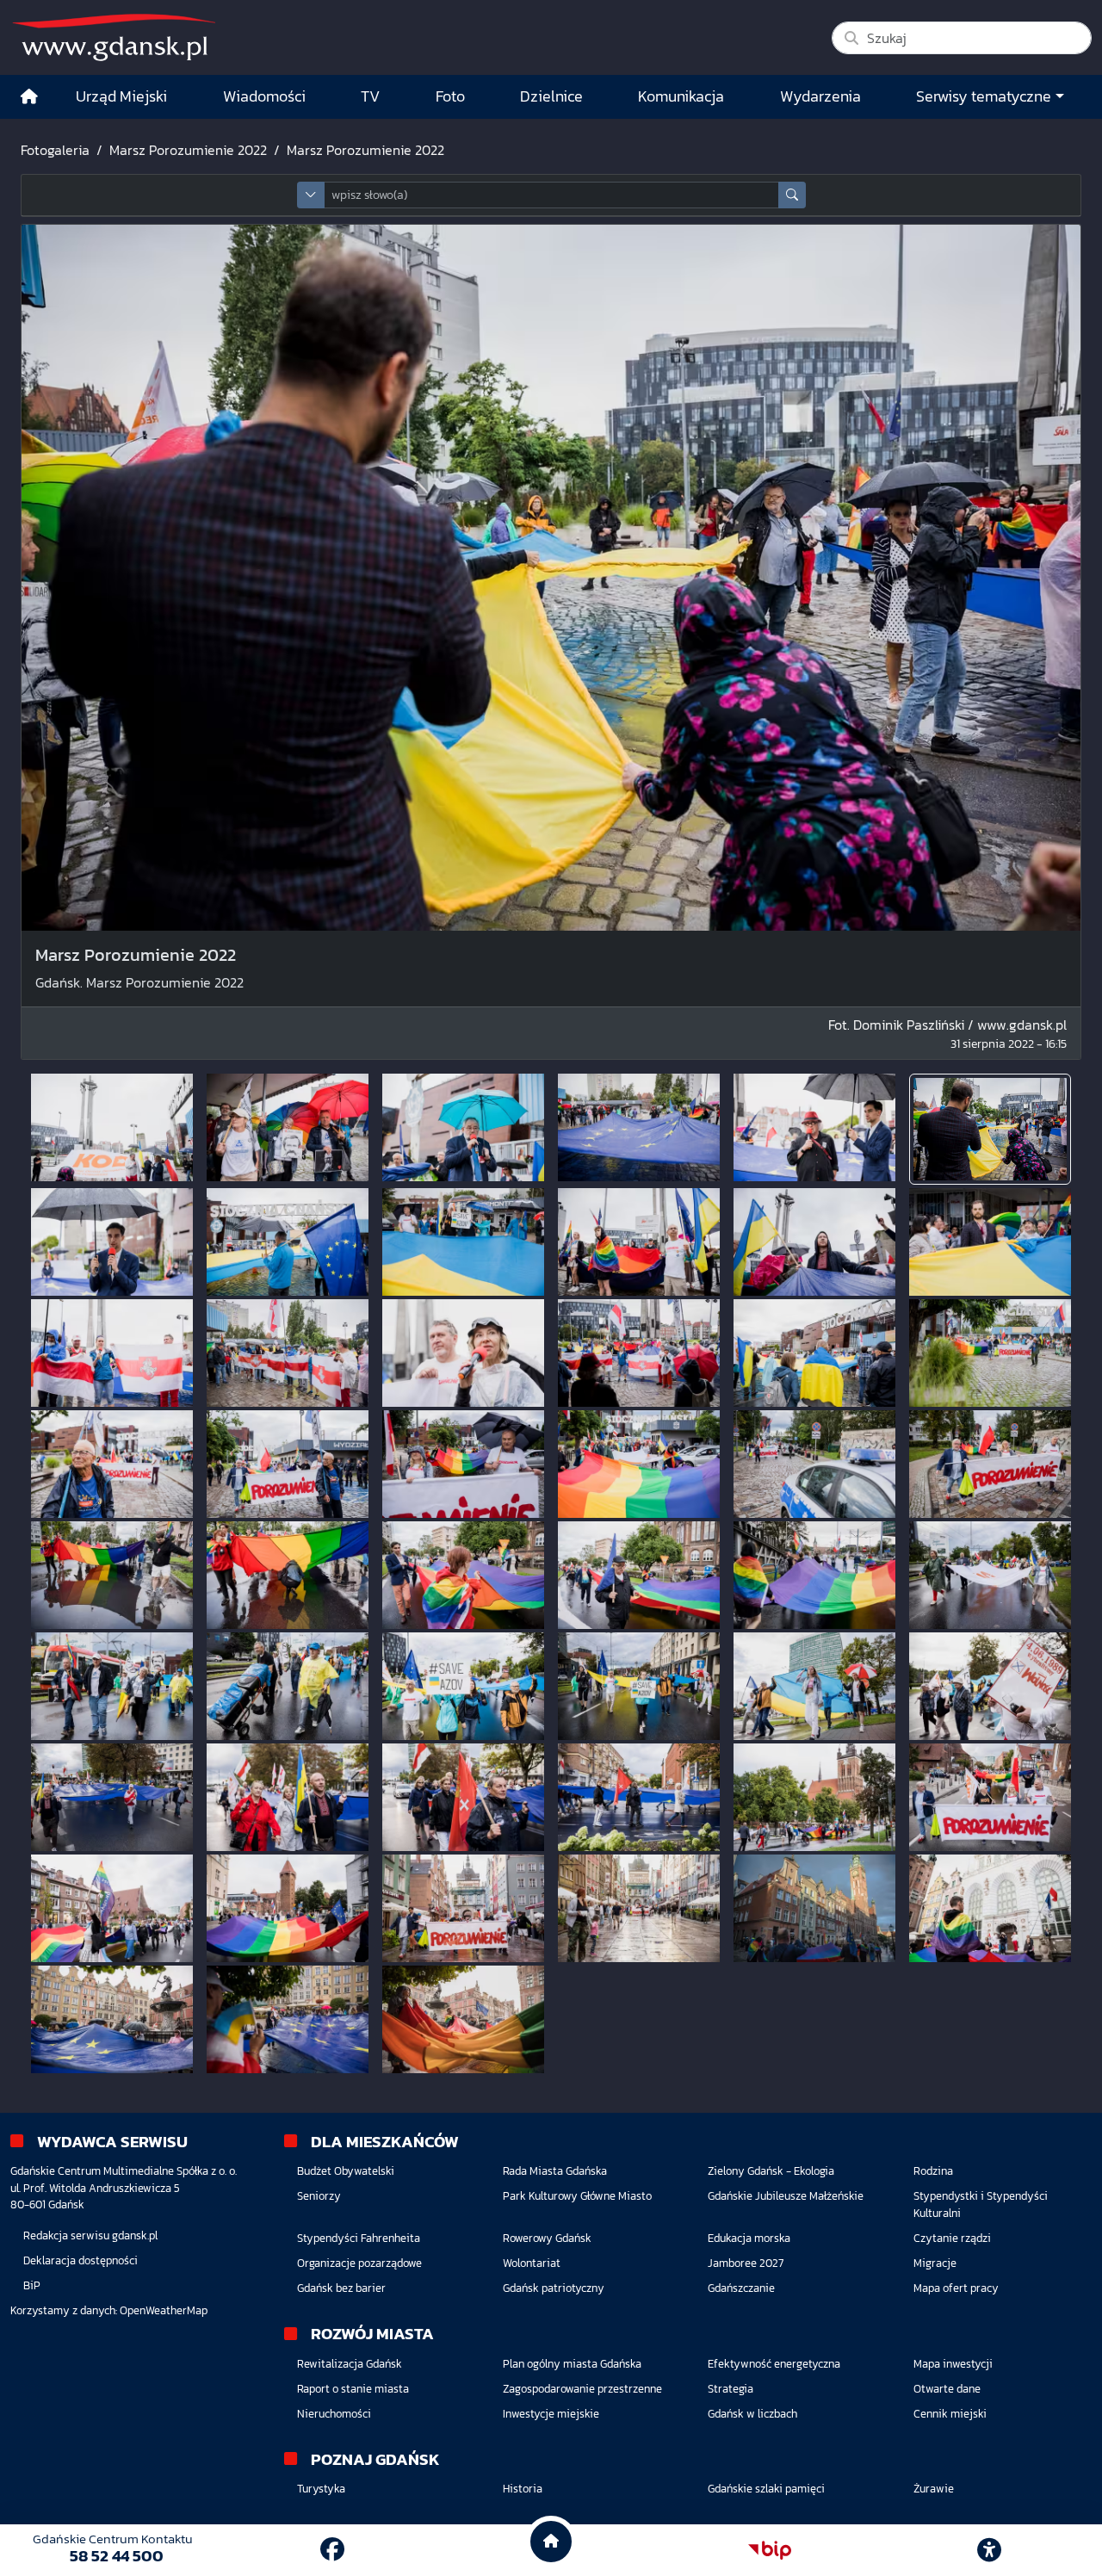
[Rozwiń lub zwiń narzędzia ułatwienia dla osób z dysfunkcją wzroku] (989, 2550)
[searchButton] (792, 195)
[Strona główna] (29, 97)
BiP (32, 2285)
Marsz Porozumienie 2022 (188, 150)
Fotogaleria (55, 150)
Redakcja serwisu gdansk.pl (90, 2235)
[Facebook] (332, 2549)
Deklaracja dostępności (80, 2260)
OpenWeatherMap (164, 2310)
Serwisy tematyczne (984, 96)
